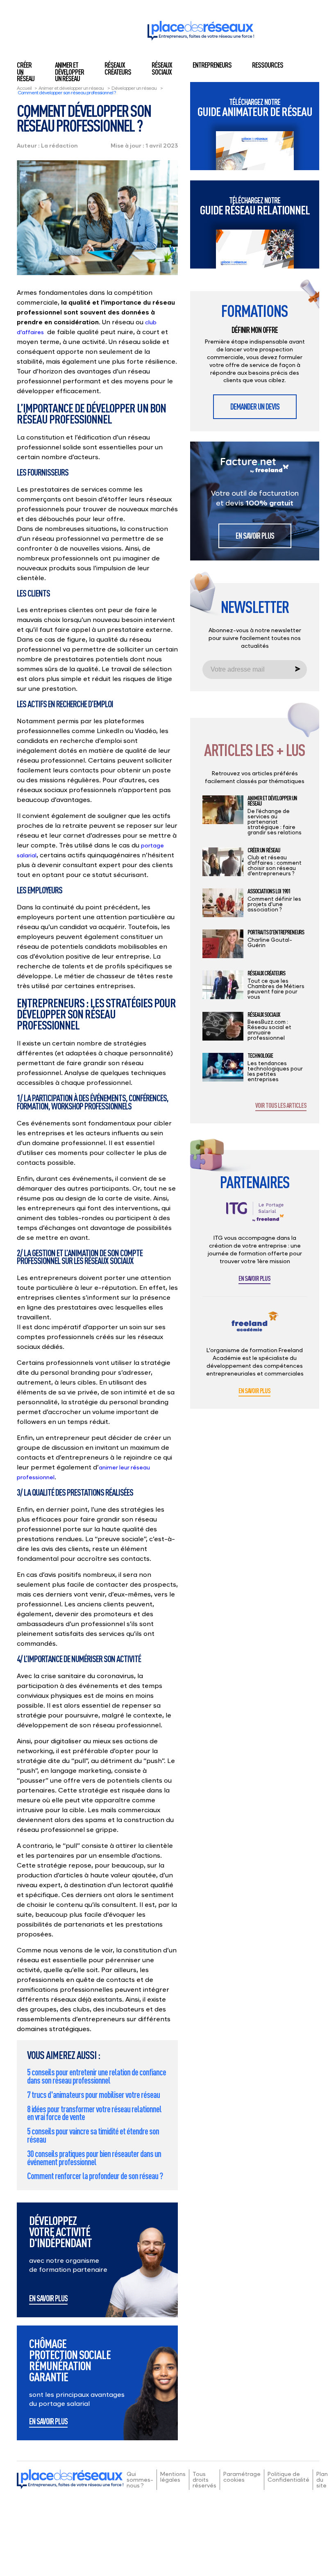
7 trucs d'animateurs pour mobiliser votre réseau (93, 2094)
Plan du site (322, 2479)
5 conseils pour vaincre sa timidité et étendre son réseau (93, 2135)
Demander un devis (255, 407)
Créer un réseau (264, 850)
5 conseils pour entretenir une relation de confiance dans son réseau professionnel (96, 2076)
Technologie (260, 1056)
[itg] (255, 1218)
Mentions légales (173, 2477)
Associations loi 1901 (269, 891)
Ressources (268, 65)
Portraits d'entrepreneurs (276, 932)
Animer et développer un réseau (69, 72)
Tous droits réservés (204, 2479)
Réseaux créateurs (118, 68)
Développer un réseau (134, 88)
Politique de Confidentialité (288, 2477)
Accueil (24, 88)
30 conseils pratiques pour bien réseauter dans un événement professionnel (94, 2158)
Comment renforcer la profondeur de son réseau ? (95, 2176)
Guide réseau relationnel (255, 206)
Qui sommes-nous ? (140, 2479)
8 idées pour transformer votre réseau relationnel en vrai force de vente (94, 2113)
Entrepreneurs (212, 65)
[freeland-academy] (255, 1328)
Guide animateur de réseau (255, 108)
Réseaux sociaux (162, 68)
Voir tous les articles (281, 1106)
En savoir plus (48, 2299)
